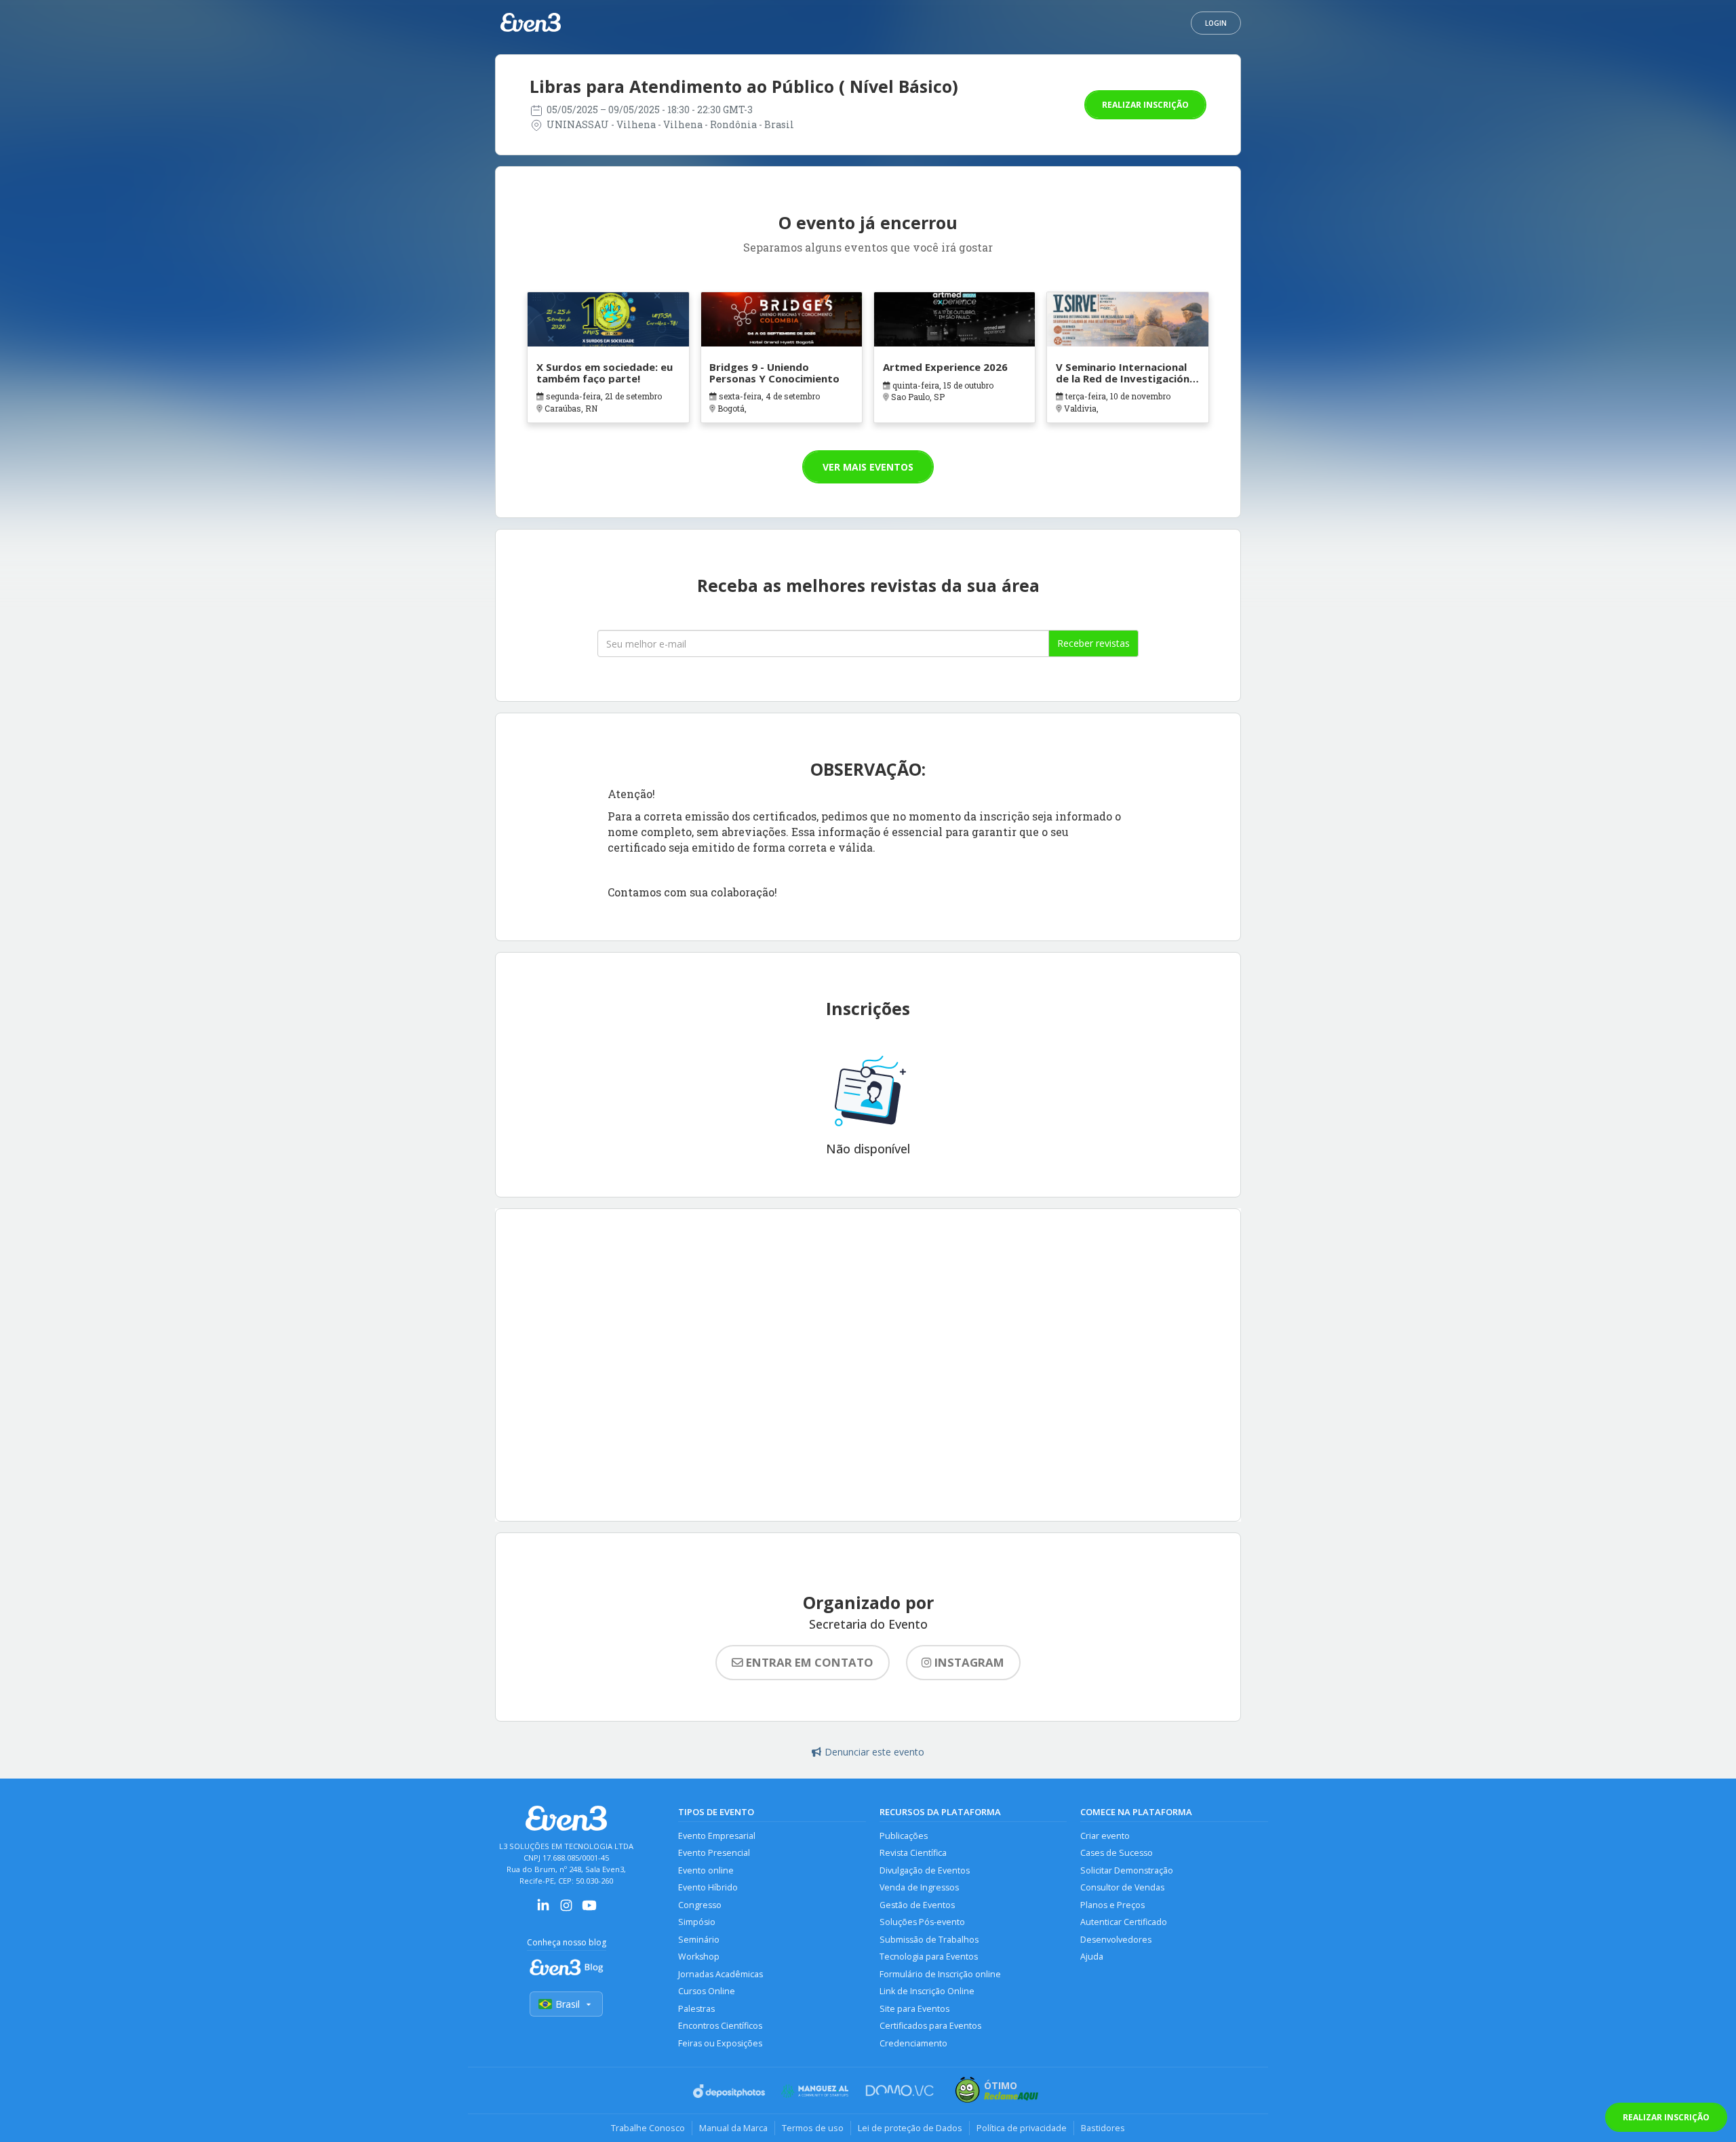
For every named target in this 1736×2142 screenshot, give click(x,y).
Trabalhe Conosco (648, 2128)
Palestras (696, 2009)
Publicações (904, 1836)
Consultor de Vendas (1122, 1887)
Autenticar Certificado (1124, 1922)
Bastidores (1103, 2128)
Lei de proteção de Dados (910, 2128)
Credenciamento (913, 2043)
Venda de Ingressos (919, 1887)
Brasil (568, 2004)
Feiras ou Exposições (720, 2043)
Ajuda (1092, 1957)
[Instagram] (566, 1910)
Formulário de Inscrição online (940, 1974)
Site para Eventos (914, 2009)
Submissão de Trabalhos (929, 1940)
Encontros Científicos (720, 2026)
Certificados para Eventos (930, 2026)
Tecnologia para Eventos (929, 1957)
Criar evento (1105, 1836)
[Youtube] (589, 1910)
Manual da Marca (733, 2128)
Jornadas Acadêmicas (721, 1974)
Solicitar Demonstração (1127, 1870)
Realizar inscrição (1145, 105)
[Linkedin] (543, 1910)
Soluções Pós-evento (922, 1922)
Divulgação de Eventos (925, 1870)
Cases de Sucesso (1117, 1853)
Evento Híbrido (708, 1887)
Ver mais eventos (868, 467)
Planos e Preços (1112, 1905)
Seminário (699, 1940)
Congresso (700, 1905)
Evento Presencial (714, 1853)
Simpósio (697, 1922)
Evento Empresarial (717, 1836)
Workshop (699, 1957)
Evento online (706, 1870)
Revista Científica (913, 1853)
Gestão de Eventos (917, 1905)
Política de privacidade (1022, 2128)
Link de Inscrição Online (927, 1991)
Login (1216, 23)
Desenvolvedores (1116, 1940)
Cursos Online (707, 1991)
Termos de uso (813, 2128)
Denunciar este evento (874, 1752)
